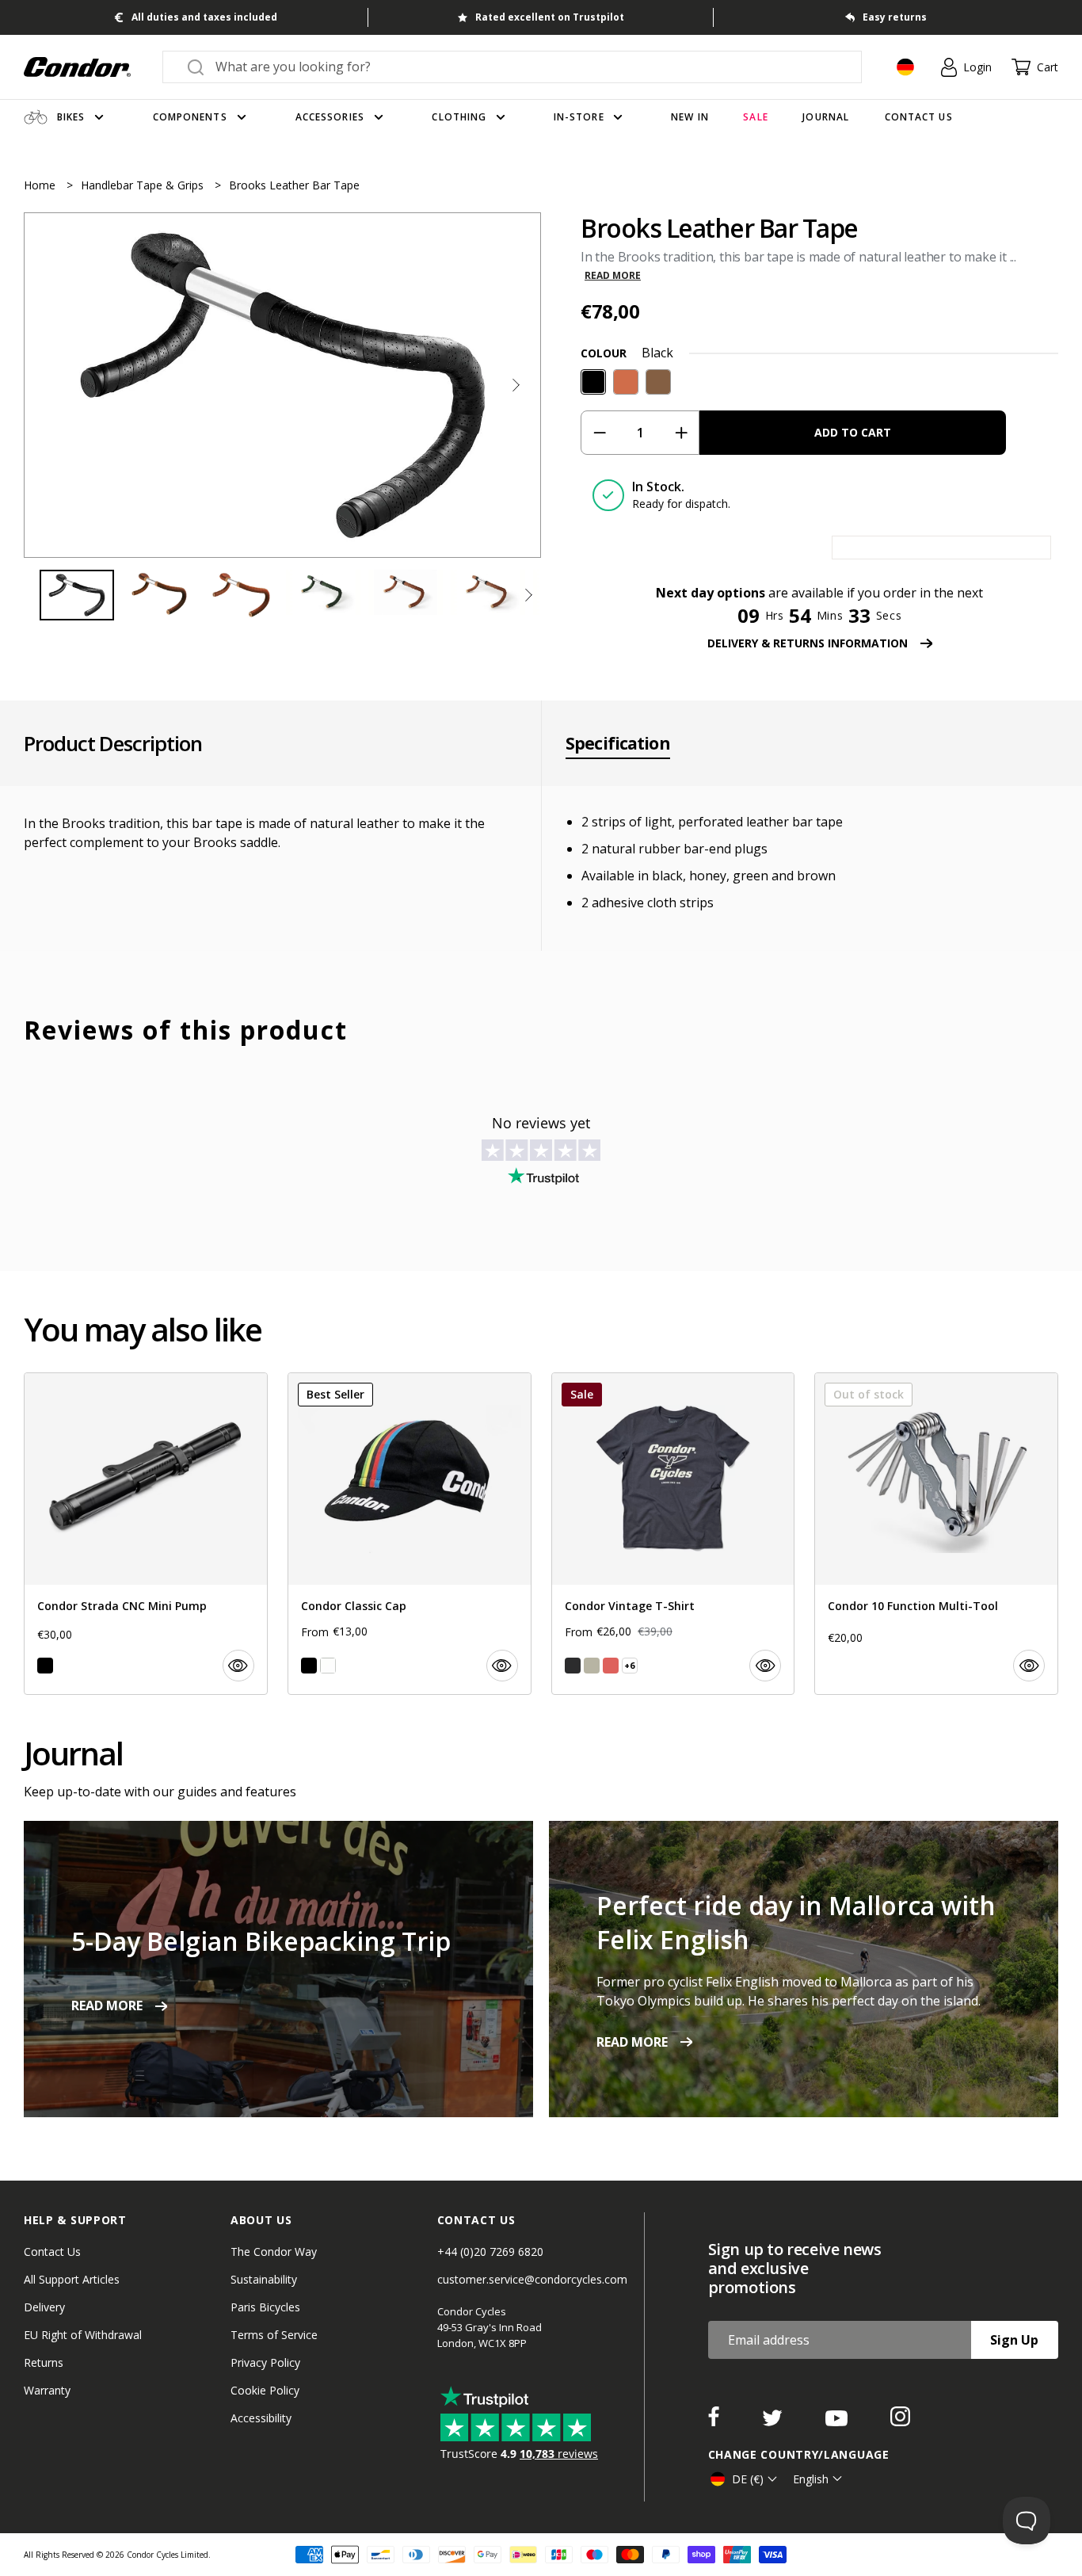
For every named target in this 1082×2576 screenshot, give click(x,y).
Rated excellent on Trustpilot (550, 17)
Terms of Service (274, 2335)
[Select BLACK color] (45, 1666)
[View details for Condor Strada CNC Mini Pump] (146, 1534)
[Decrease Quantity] (599, 433)
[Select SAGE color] (592, 1666)
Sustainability (264, 2279)
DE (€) (748, 2479)
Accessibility (261, 2418)
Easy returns (895, 17)
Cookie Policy (265, 2390)
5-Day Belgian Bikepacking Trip (261, 1941)
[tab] (282, 385)
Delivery (44, 2307)
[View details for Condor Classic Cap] (410, 1534)
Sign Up (1014, 2340)
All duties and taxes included (204, 17)
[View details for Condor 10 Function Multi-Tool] (936, 1534)
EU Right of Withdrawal (83, 2335)
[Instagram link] (900, 2421)
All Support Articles (72, 2279)
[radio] (593, 382)
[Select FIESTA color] (611, 1666)
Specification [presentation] (618, 743)
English (811, 2479)
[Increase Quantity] (681, 433)
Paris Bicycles (265, 2307)
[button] (516, 385)
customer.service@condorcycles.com (532, 2279)
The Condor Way (274, 2252)
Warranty (47, 2390)
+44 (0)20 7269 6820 (490, 2252)
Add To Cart (853, 432)
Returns (44, 2362)
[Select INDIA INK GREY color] (573, 1666)
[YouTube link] (838, 2421)
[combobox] (526, 67)
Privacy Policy (265, 2362)
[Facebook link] (715, 2421)
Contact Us (52, 2252)
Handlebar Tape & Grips (144, 185)
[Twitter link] (774, 2421)
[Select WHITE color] (328, 1666)
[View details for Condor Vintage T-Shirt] (673, 1534)
